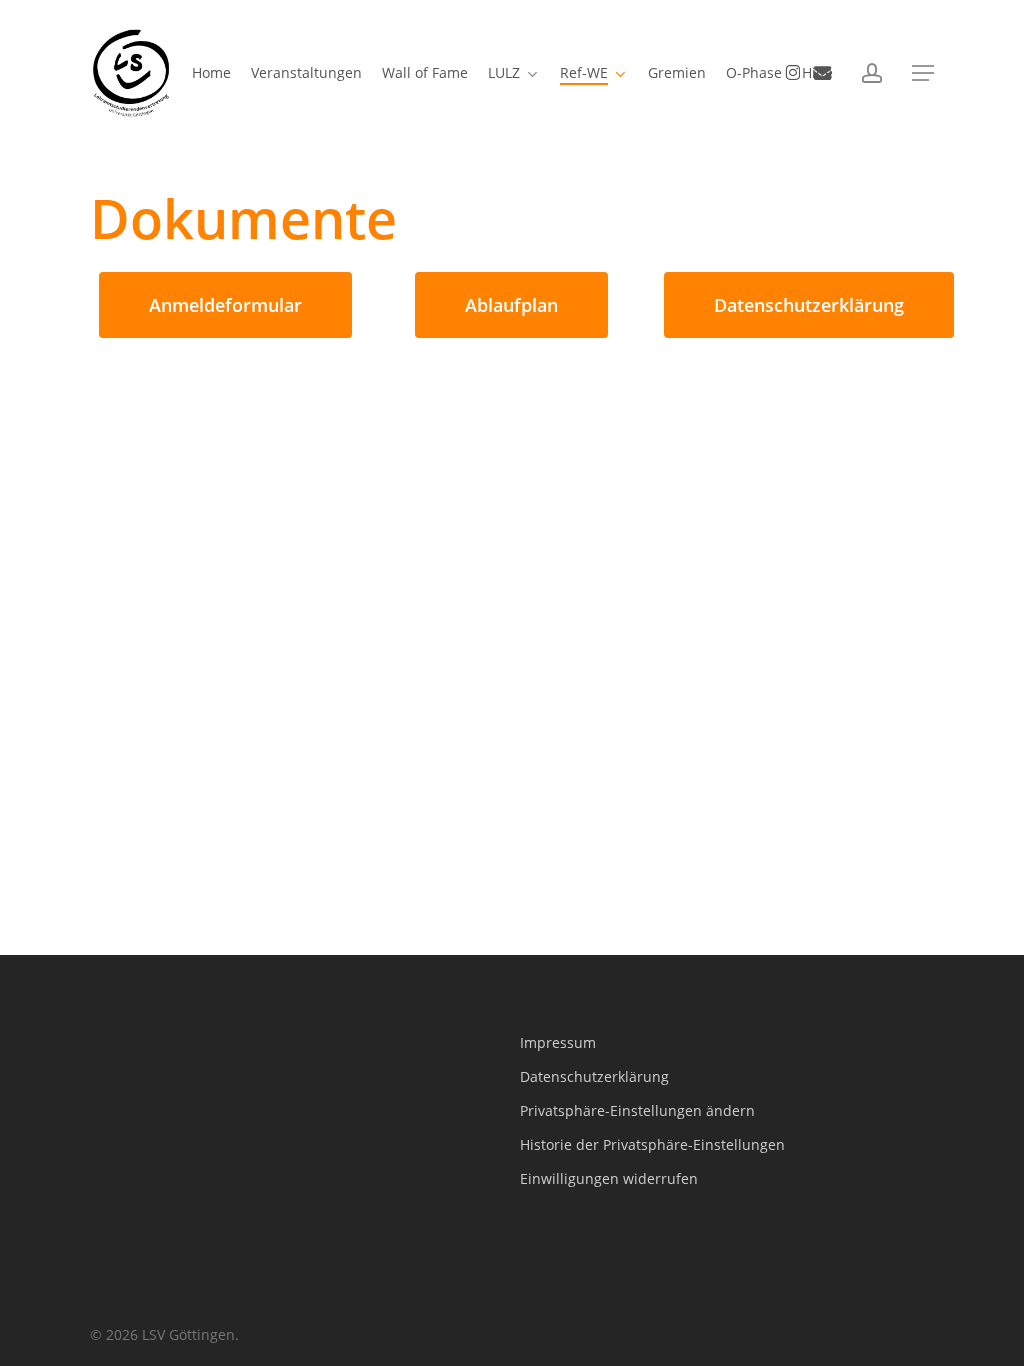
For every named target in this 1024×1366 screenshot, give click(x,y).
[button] (923, 73)
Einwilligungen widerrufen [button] (609, 1178)
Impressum (558, 1042)
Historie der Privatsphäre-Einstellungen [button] (652, 1144)
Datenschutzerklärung (594, 1076)
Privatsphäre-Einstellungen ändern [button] (637, 1110)
